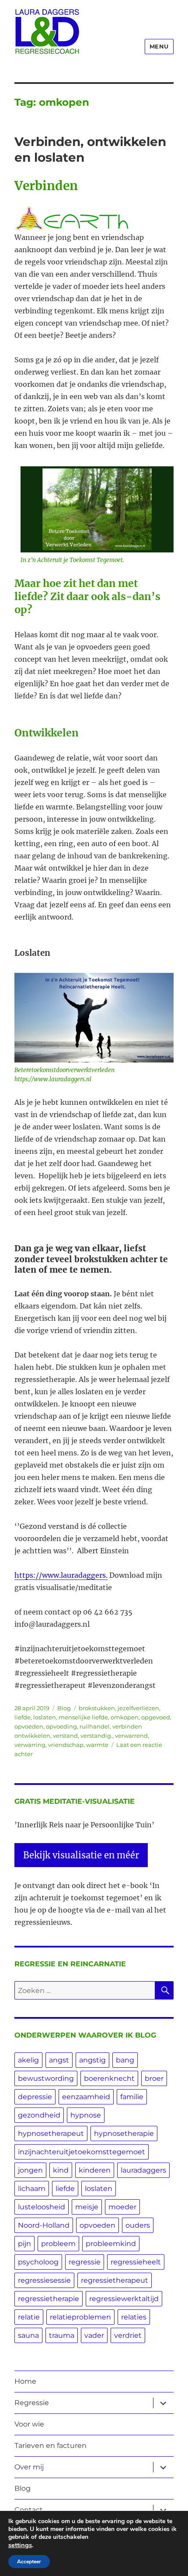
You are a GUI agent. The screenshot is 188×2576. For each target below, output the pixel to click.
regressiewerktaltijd (124, 2299)
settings (20, 2545)
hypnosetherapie (124, 2133)
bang (125, 2060)
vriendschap (66, 1745)
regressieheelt (136, 2262)
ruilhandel (95, 1726)
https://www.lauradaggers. (61, 1575)
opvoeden (29, 1726)
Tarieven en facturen (50, 2446)
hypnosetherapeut (51, 2133)
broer (154, 2078)
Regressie (32, 2403)
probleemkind (111, 2244)
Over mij (29, 2467)
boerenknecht (109, 2078)
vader (94, 2335)
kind (61, 2170)
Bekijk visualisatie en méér (81, 1855)
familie (132, 2097)
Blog (64, 1708)
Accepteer (29, 2562)
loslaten (45, 1717)
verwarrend (131, 1736)
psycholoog (38, 2262)
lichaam (32, 2189)
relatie (29, 2317)
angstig (92, 2060)
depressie (35, 2097)
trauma (62, 2335)
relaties (134, 2317)
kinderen (95, 2170)
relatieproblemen (80, 2317)
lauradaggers (143, 2170)
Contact (29, 2510)
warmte (97, 1745)
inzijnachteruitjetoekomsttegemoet (82, 2152)
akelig (28, 2060)
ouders (138, 2225)
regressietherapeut (115, 2280)
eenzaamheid (86, 2097)
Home (25, 2381)
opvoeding (61, 1726)
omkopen (125, 1717)
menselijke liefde (83, 1717)
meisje (87, 2207)
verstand (65, 1736)
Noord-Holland (44, 2225)
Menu (159, 46)
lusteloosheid (42, 2207)
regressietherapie (49, 2299)
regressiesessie (44, 2280)
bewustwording (46, 2078)
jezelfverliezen (138, 1708)
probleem (58, 2244)
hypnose (86, 2115)
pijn (24, 2244)
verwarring (30, 1745)
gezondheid (39, 2115)
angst (59, 2060)
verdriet (128, 2335)
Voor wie (29, 2424)
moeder (122, 2207)
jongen (30, 2170)
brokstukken (97, 1708)
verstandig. (96, 1736)
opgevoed (156, 1717)
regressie (85, 2262)
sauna (28, 2335)
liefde (23, 1717)
